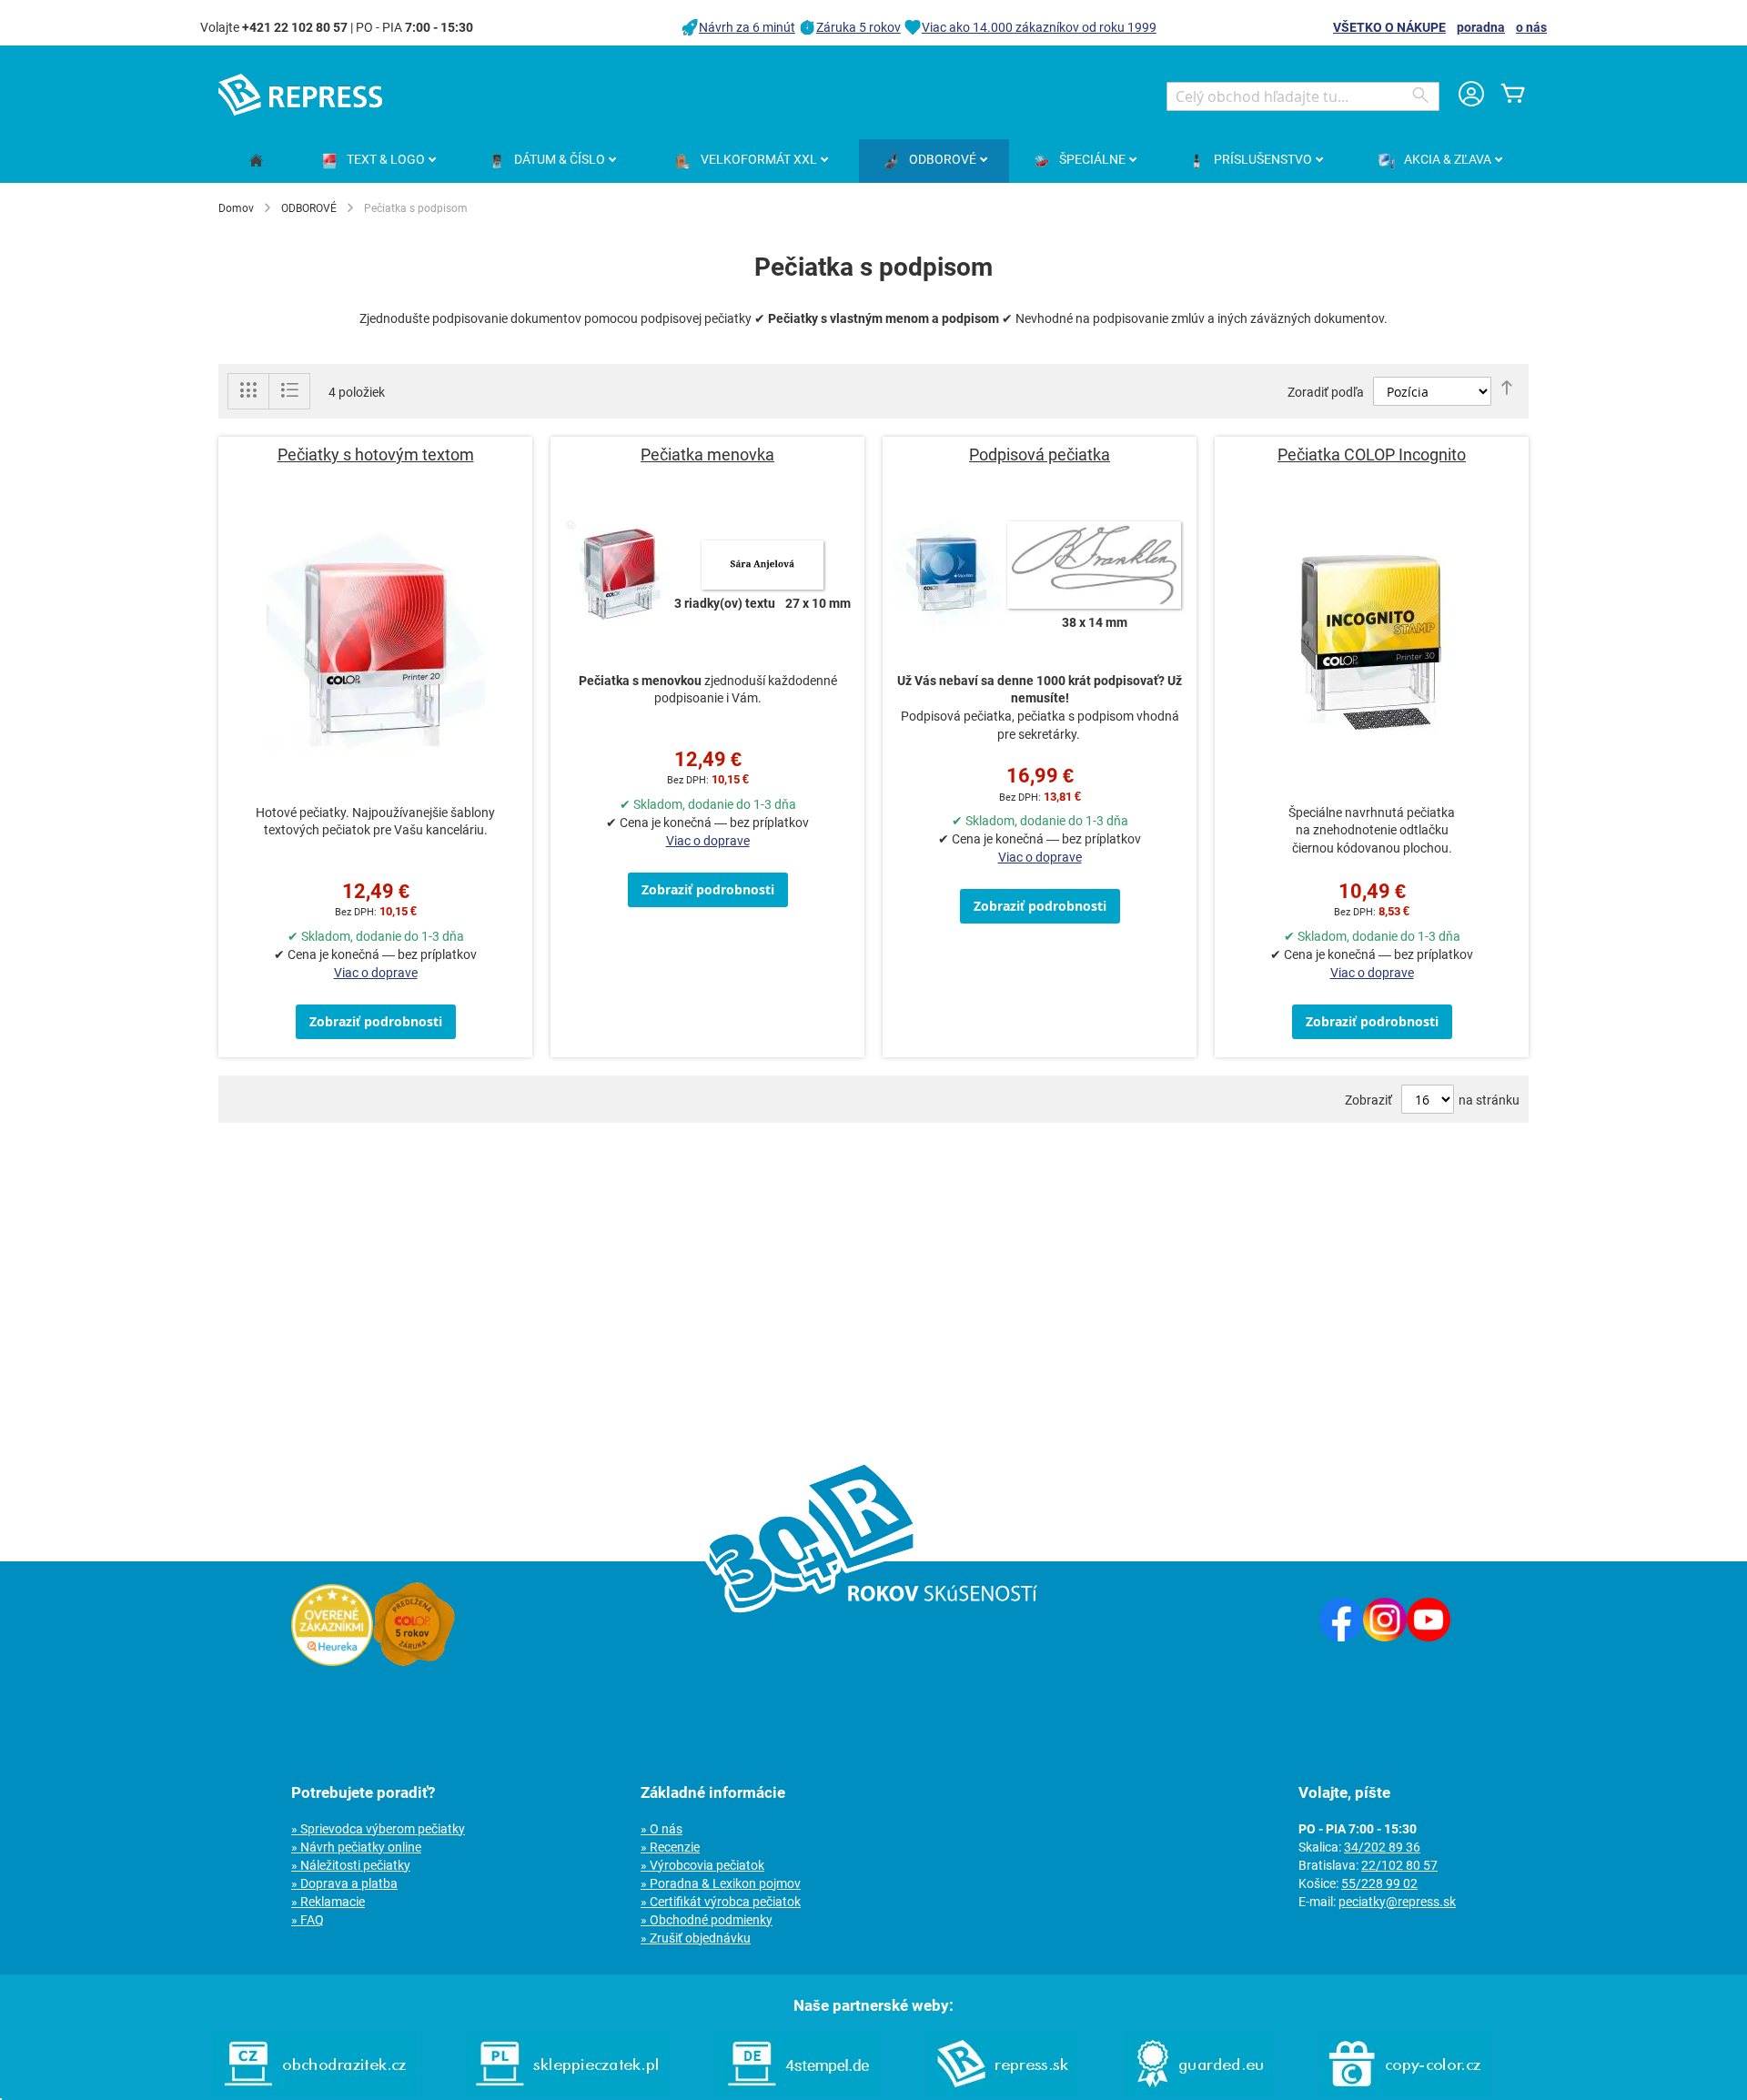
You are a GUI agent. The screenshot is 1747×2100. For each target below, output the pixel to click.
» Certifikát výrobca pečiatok (721, 1902)
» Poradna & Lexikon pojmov (721, 1883)
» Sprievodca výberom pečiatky (378, 1829)
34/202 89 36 (1382, 1847)
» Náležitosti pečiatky (351, 1865)
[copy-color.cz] (1405, 2091)
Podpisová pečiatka (1040, 454)
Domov (236, 208)
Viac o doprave (376, 973)
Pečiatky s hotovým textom (376, 454)
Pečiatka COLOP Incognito (1372, 454)
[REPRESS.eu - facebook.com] (1341, 1637)
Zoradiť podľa (1326, 392)
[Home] (256, 162)
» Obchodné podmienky (707, 1920)
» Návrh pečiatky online (356, 1847)
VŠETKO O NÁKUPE (1389, 27)
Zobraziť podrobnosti (376, 1021)
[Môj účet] (1471, 96)
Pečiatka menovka (707, 454)
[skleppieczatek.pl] (567, 2091)
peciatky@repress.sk (1397, 1902)
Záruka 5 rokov (858, 27)
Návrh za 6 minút (747, 27)
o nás (1531, 27)
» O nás (661, 1829)
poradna (1481, 27)
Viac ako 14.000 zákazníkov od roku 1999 (1039, 27)
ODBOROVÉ (309, 208)
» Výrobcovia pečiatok (702, 1865)
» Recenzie (670, 1847)
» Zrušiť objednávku (696, 1938)
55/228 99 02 (1379, 1883)
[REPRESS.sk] (1003, 2091)
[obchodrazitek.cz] (315, 2091)
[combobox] (1303, 96)
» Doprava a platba (344, 1883)
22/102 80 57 (1399, 1865)
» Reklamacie (328, 1902)
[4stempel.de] (798, 2091)
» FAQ (308, 1920)
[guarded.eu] (1199, 2091)
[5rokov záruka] (414, 1661)
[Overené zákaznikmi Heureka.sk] (332, 1661)
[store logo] (300, 95)
